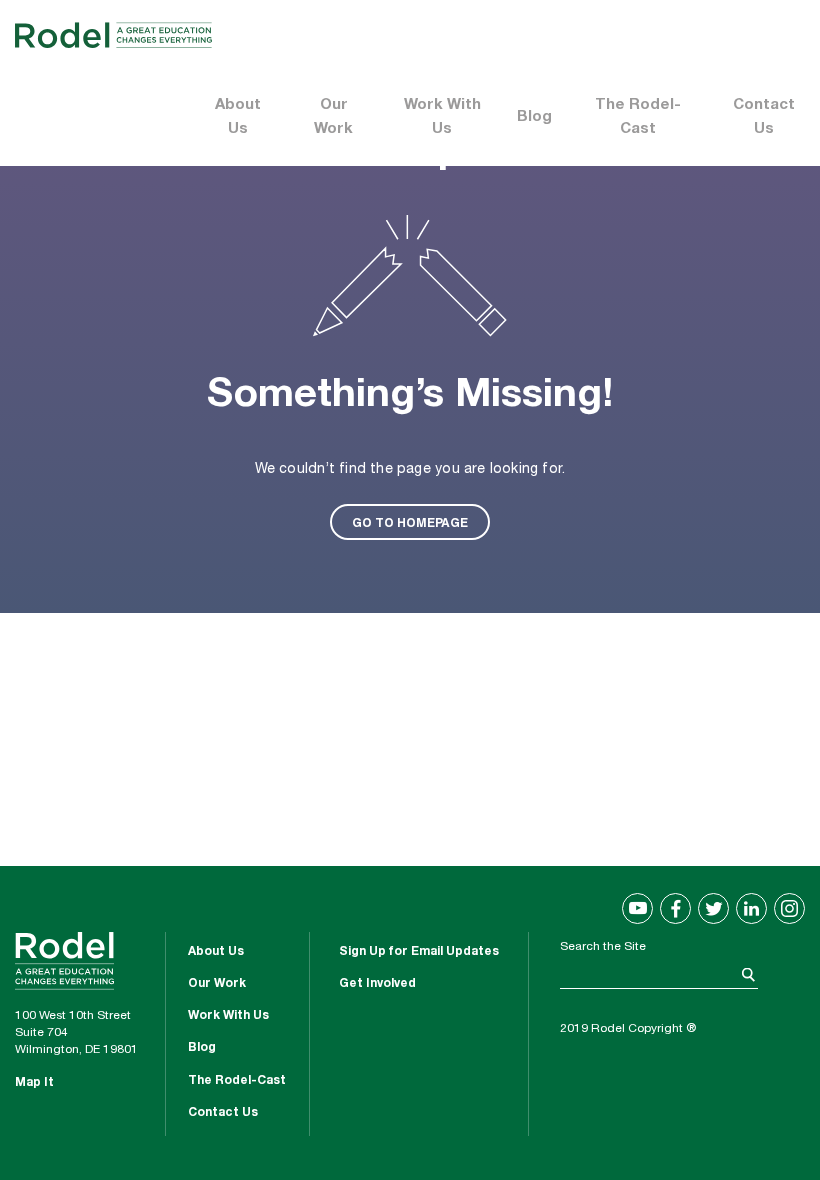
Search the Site (603, 947)
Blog (534, 117)
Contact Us (764, 117)
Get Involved (377, 984)
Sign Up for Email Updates (419, 952)
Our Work (333, 117)
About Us (238, 117)
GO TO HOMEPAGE (410, 522)
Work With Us (442, 117)
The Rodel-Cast (638, 117)
